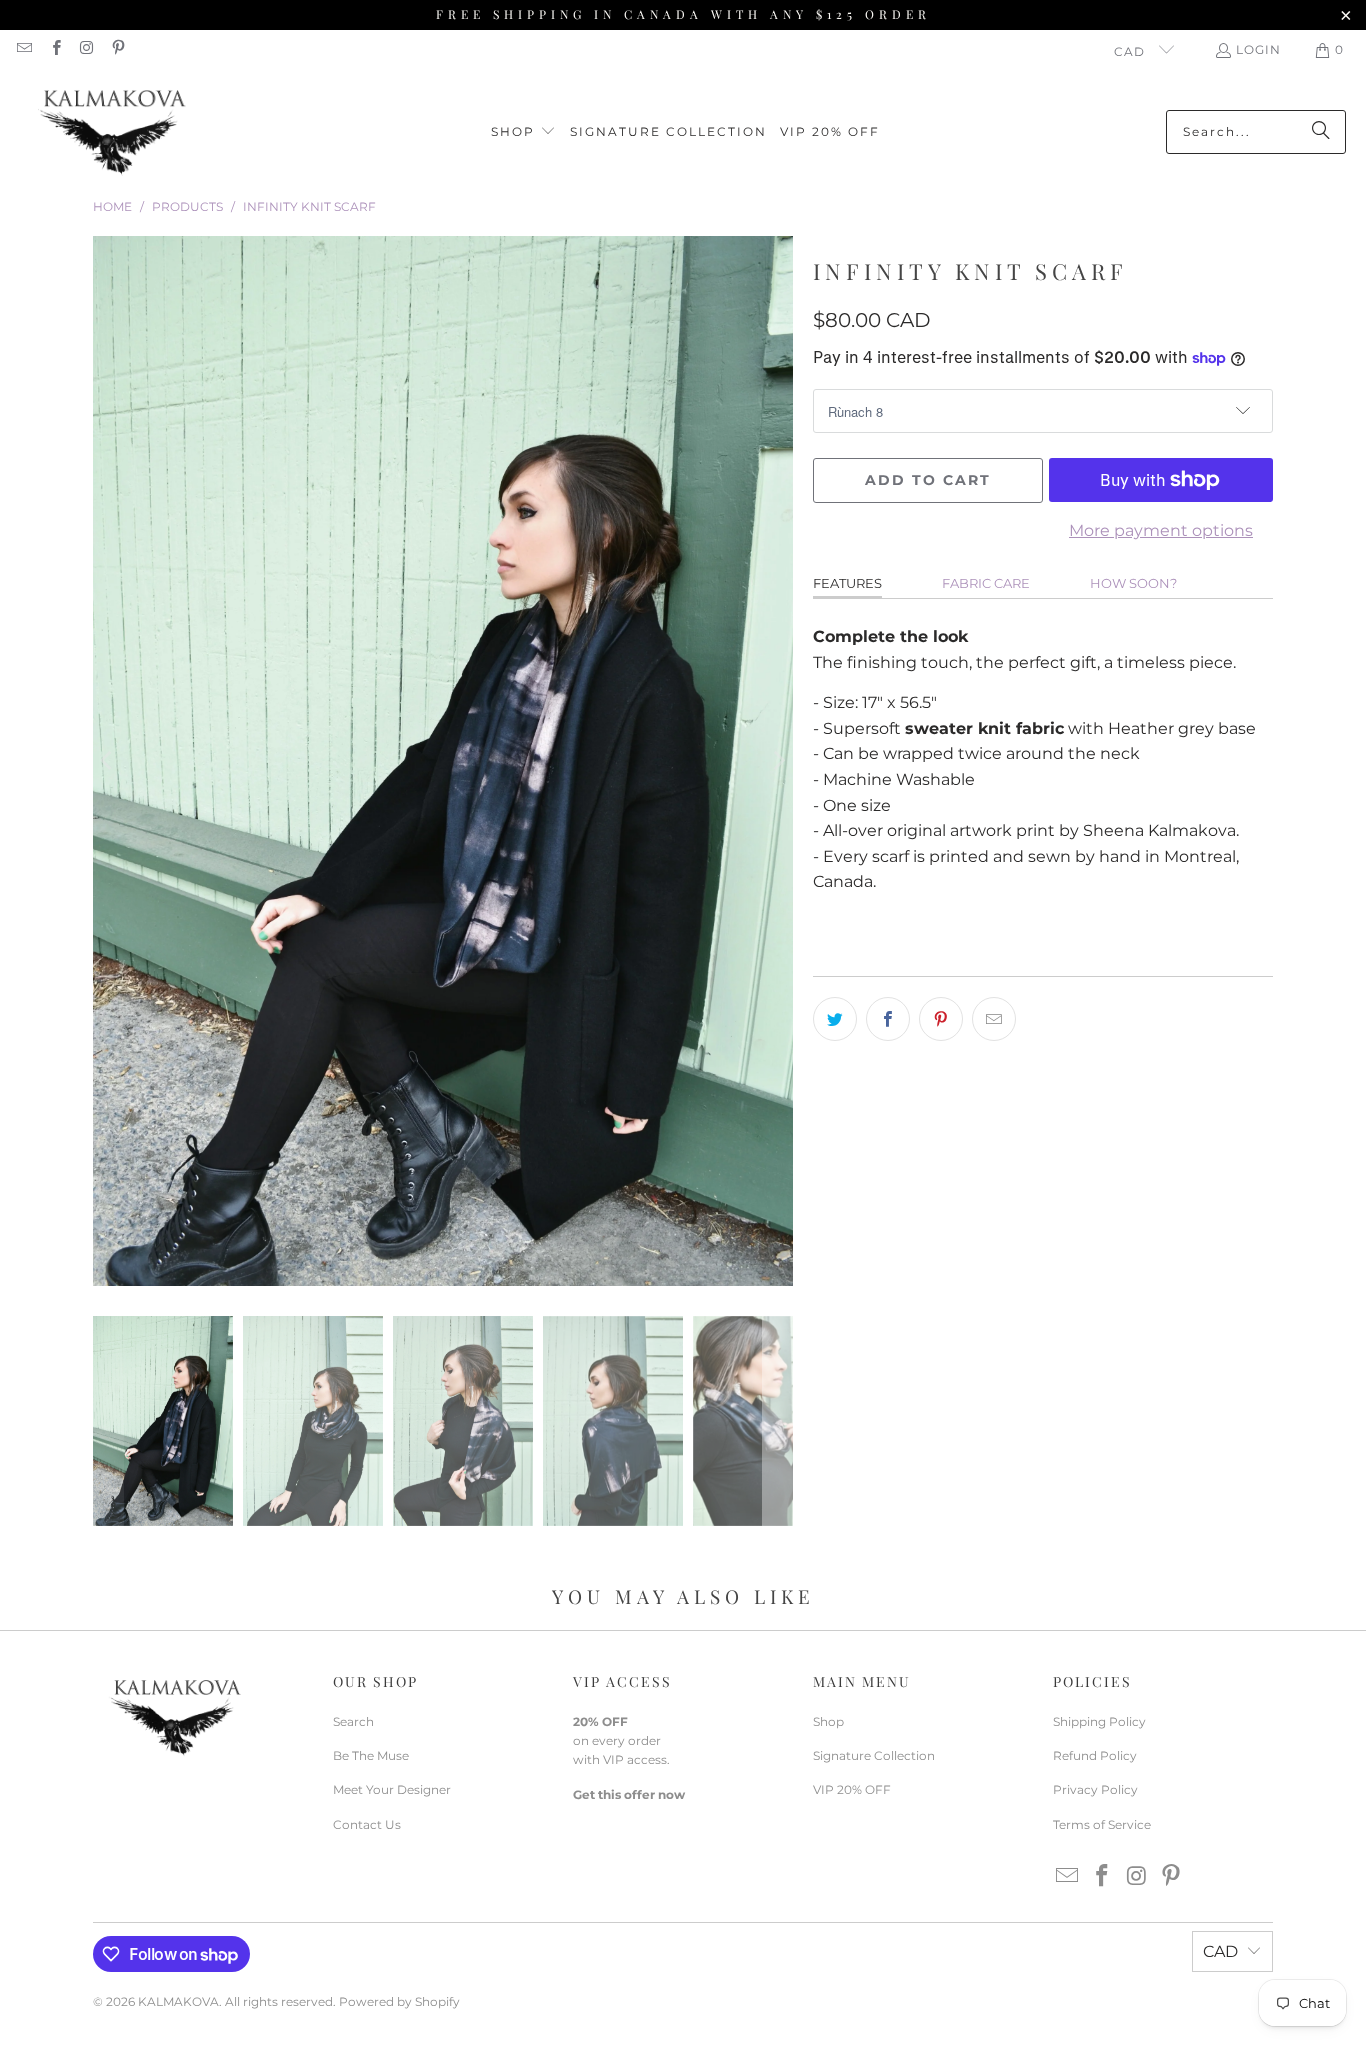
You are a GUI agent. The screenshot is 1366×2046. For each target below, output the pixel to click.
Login (1258, 49)
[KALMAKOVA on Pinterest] (117, 49)
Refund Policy (1095, 1755)
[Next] (778, 761)
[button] (523, 132)
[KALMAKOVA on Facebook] (54, 49)
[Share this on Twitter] (835, 1019)
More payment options (1161, 530)
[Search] (1321, 132)
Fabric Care (986, 583)
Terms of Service (1102, 1824)
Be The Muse (371, 1755)
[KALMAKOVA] (112, 132)
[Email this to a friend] (994, 1019)
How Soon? (1133, 583)
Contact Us (367, 1824)
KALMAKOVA (178, 2001)
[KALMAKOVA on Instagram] (86, 49)
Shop (828, 1721)
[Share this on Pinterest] (941, 1019)
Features (847, 583)
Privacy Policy (1095, 1789)
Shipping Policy (1099, 1721)
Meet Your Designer (392, 1789)
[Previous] (108, 761)
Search (353, 1721)
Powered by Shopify (399, 2001)
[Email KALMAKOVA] (23, 49)
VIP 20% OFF (852, 1789)
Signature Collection (874, 1755)
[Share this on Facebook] (888, 1019)
